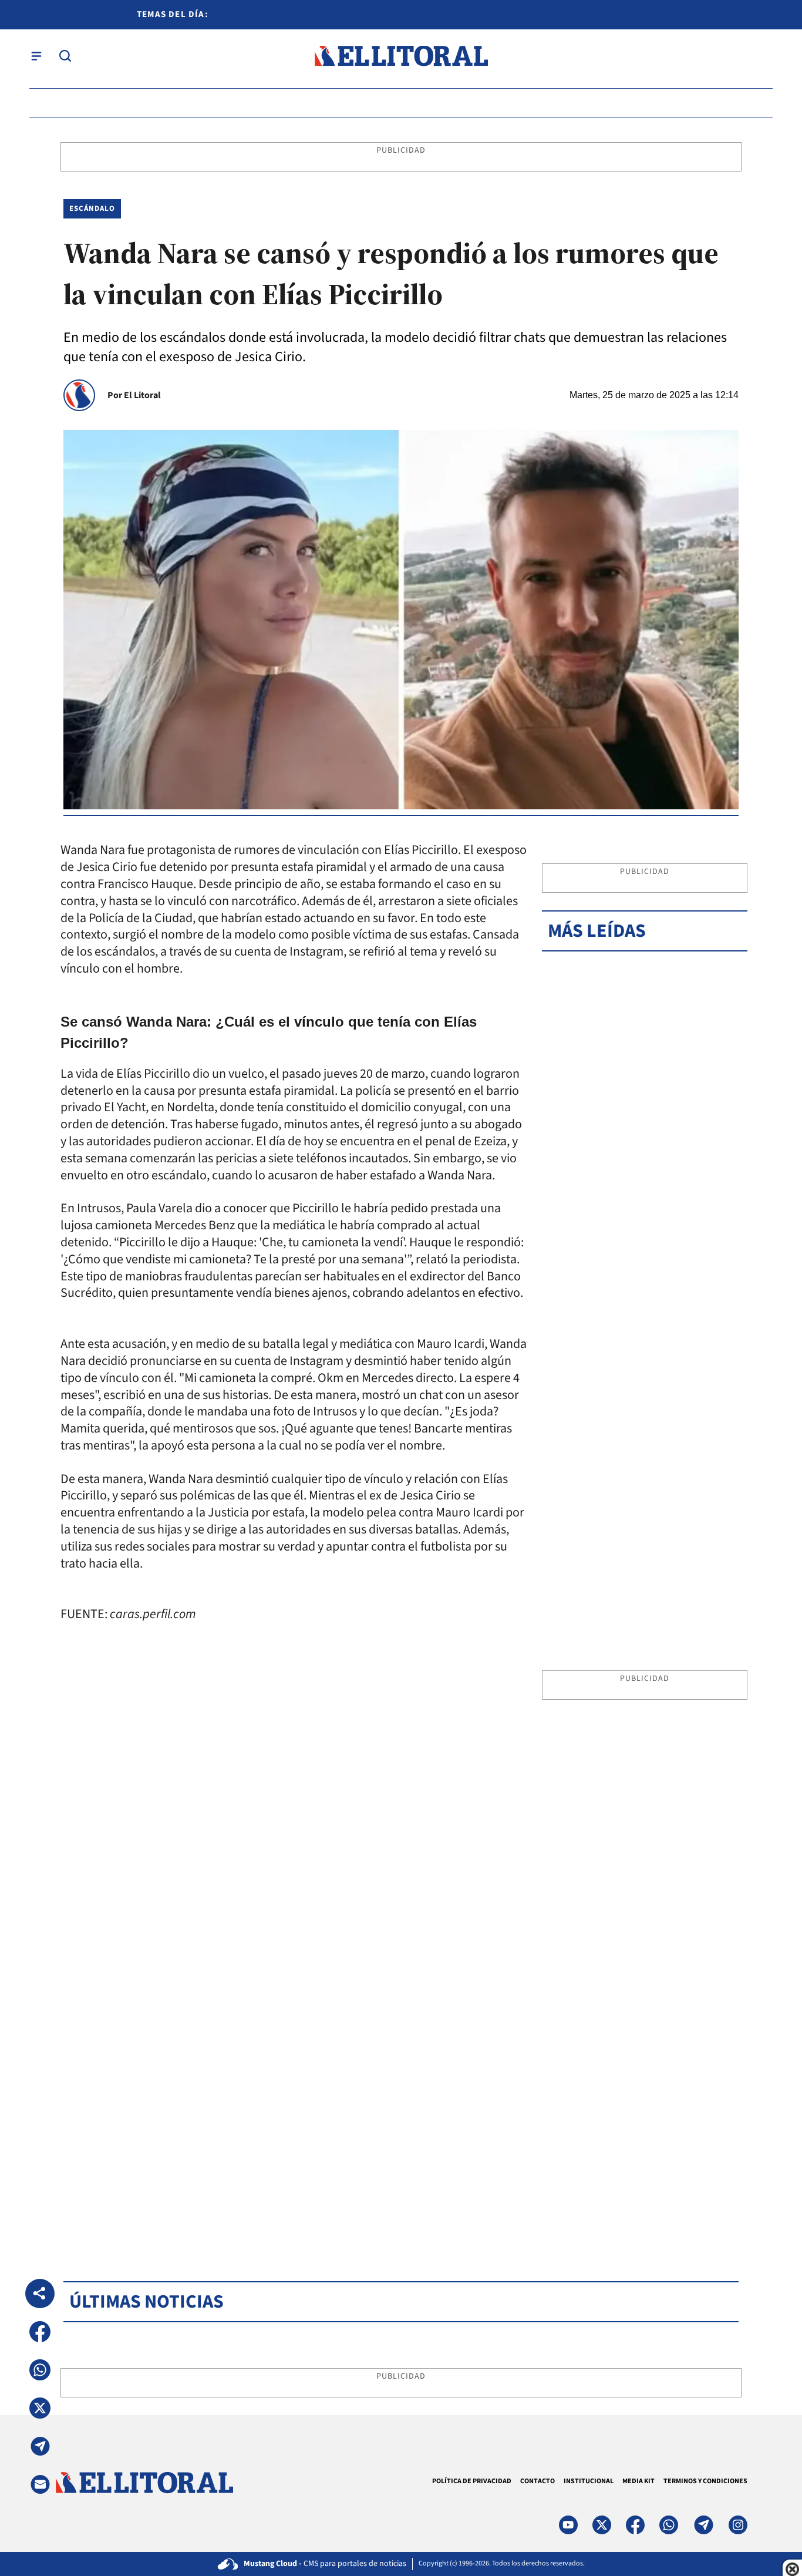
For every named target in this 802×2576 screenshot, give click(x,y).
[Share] (40, 2293)
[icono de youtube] (568, 2525)
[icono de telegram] (703, 2525)
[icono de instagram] (738, 2525)
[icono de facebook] (635, 2525)
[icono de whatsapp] (669, 2525)
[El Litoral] (401, 56)
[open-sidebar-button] (36, 56)
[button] (40, 2332)
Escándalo (92, 208)
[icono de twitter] (602, 2525)
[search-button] (65, 56)
